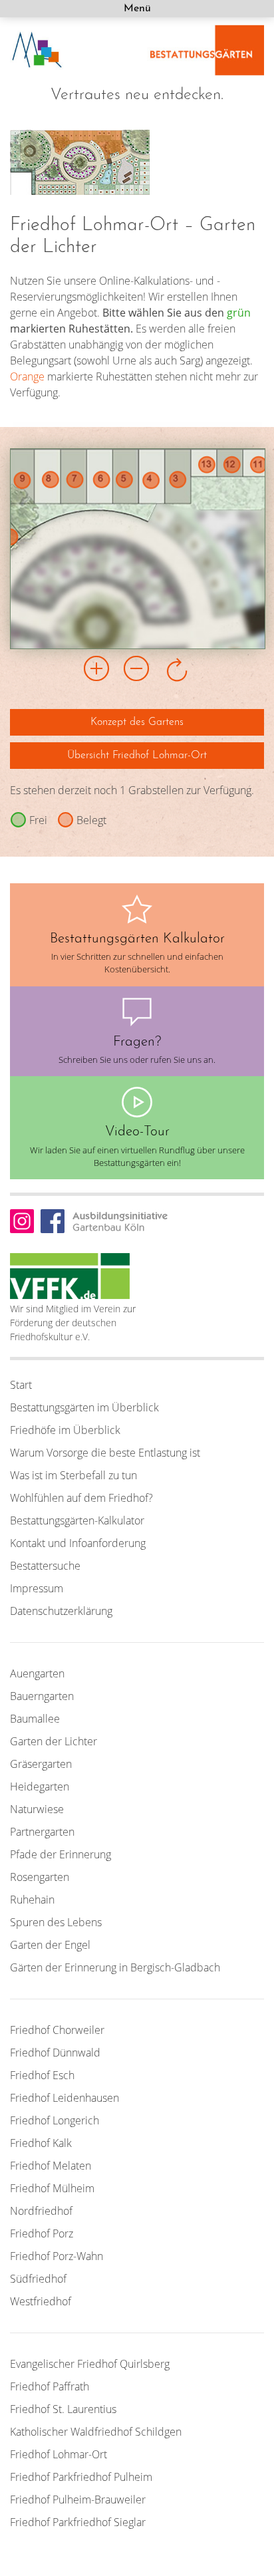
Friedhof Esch (42, 2075)
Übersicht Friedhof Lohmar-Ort (137, 756)
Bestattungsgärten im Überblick (84, 1407)
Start (21, 1385)
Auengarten (37, 1673)
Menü (137, 9)
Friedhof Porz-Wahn (57, 2256)
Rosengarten (40, 1877)
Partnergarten (42, 1832)
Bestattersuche (45, 1566)
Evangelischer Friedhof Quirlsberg (90, 2364)
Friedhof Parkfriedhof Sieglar (78, 2522)
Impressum (37, 1588)
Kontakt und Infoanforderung (78, 1543)
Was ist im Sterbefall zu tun (73, 1475)
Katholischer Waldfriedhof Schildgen (96, 2432)
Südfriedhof (38, 2279)
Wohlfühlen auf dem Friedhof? (81, 1498)
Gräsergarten (41, 1764)
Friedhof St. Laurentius (63, 2409)
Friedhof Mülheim (52, 2188)
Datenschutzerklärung (61, 1611)
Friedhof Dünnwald (55, 2053)
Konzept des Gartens (137, 722)
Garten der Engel (50, 1945)
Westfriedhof (41, 2301)
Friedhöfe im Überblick (65, 1430)
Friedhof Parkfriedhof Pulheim (81, 2477)
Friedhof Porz (42, 2233)
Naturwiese (37, 1809)
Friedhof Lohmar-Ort (59, 2454)
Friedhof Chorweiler (57, 2030)
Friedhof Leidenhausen (65, 2098)
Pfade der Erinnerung (61, 1854)
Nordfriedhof (41, 2211)
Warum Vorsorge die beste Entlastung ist (105, 1453)
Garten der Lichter (54, 1741)
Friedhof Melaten (51, 2166)
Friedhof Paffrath (50, 2386)
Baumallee (35, 1719)
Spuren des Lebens (56, 1922)
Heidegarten (40, 1787)
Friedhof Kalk (41, 2143)
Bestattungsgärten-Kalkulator (77, 1520)
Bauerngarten (42, 1696)
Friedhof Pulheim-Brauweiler (78, 2500)
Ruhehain (32, 1900)
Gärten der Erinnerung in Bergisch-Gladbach (115, 1967)
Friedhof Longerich (55, 2120)
